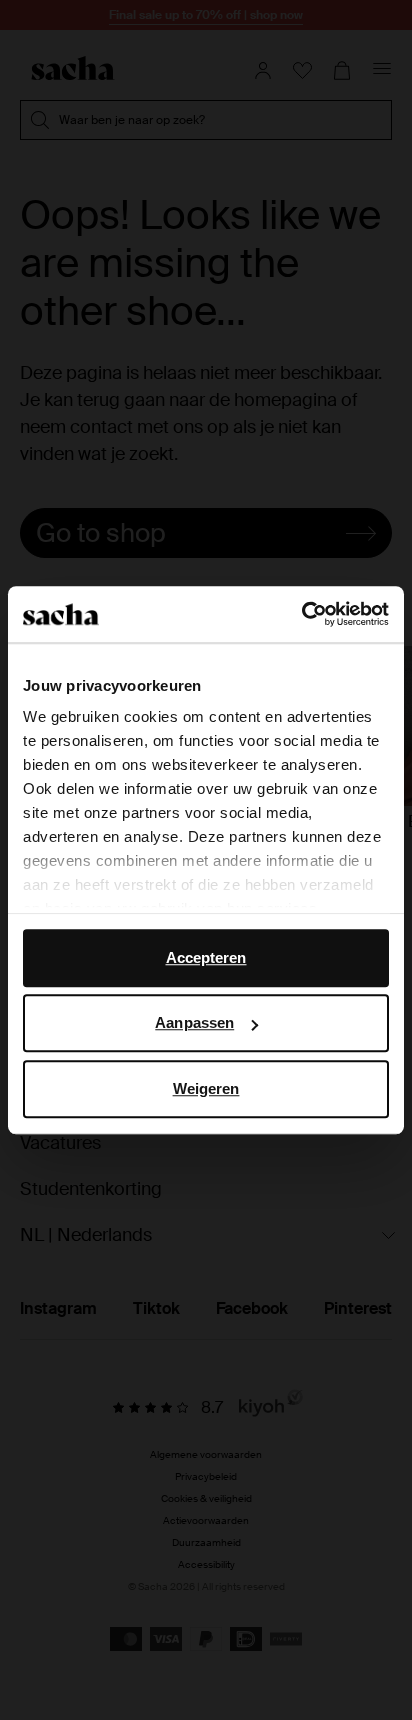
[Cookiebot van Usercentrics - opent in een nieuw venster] (301, 614)
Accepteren (206, 957)
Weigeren (206, 1088)
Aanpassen (194, 1022)
